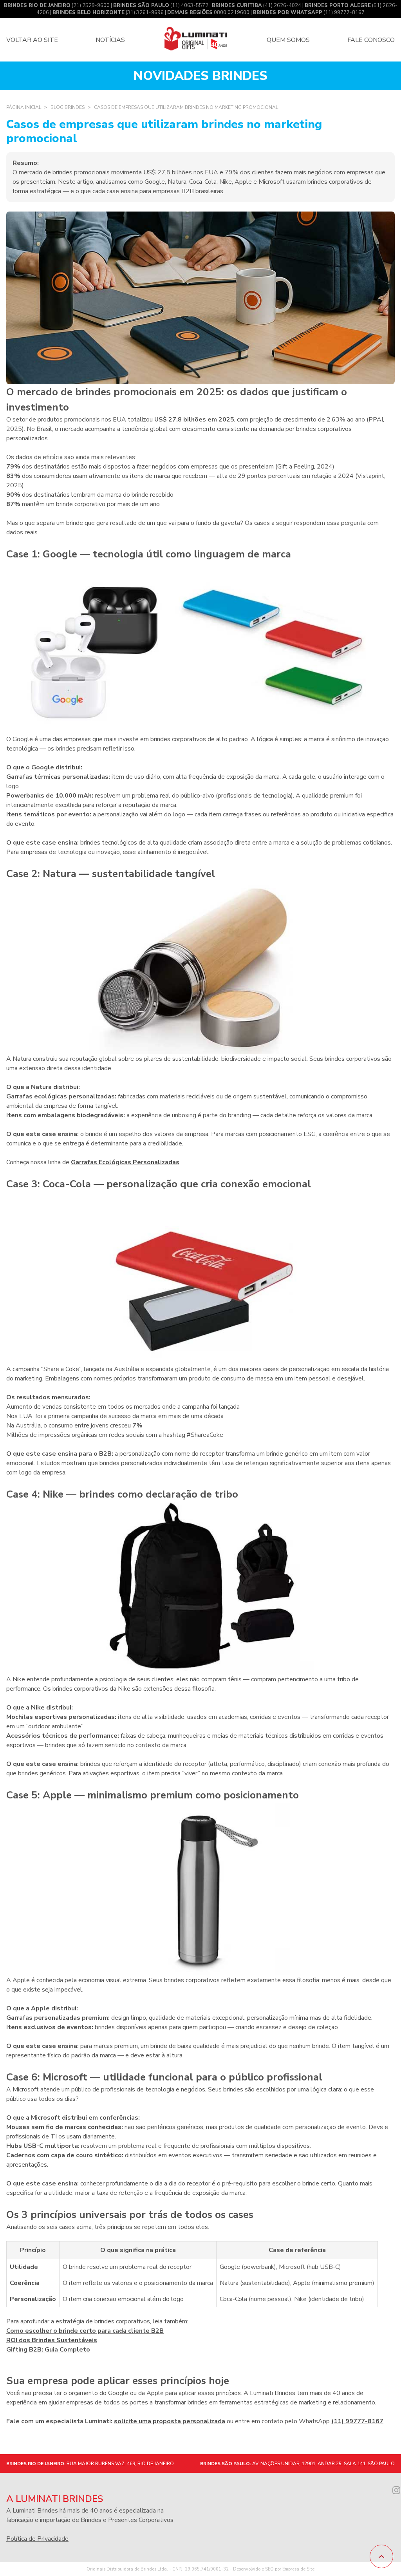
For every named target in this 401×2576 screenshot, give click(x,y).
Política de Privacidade (37, 2539)
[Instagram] (396, 2491)
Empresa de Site (298, 2569)
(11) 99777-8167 (309, 13)
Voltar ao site (32, 40)
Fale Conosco (371, 40)
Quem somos (288, 40)
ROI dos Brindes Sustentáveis (52, 2340)
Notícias (110, 40)
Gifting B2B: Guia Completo (48, 2350)
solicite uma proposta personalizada (170, 2421)
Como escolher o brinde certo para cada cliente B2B (85, 2331)
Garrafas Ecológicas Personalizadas (125, 1162)
